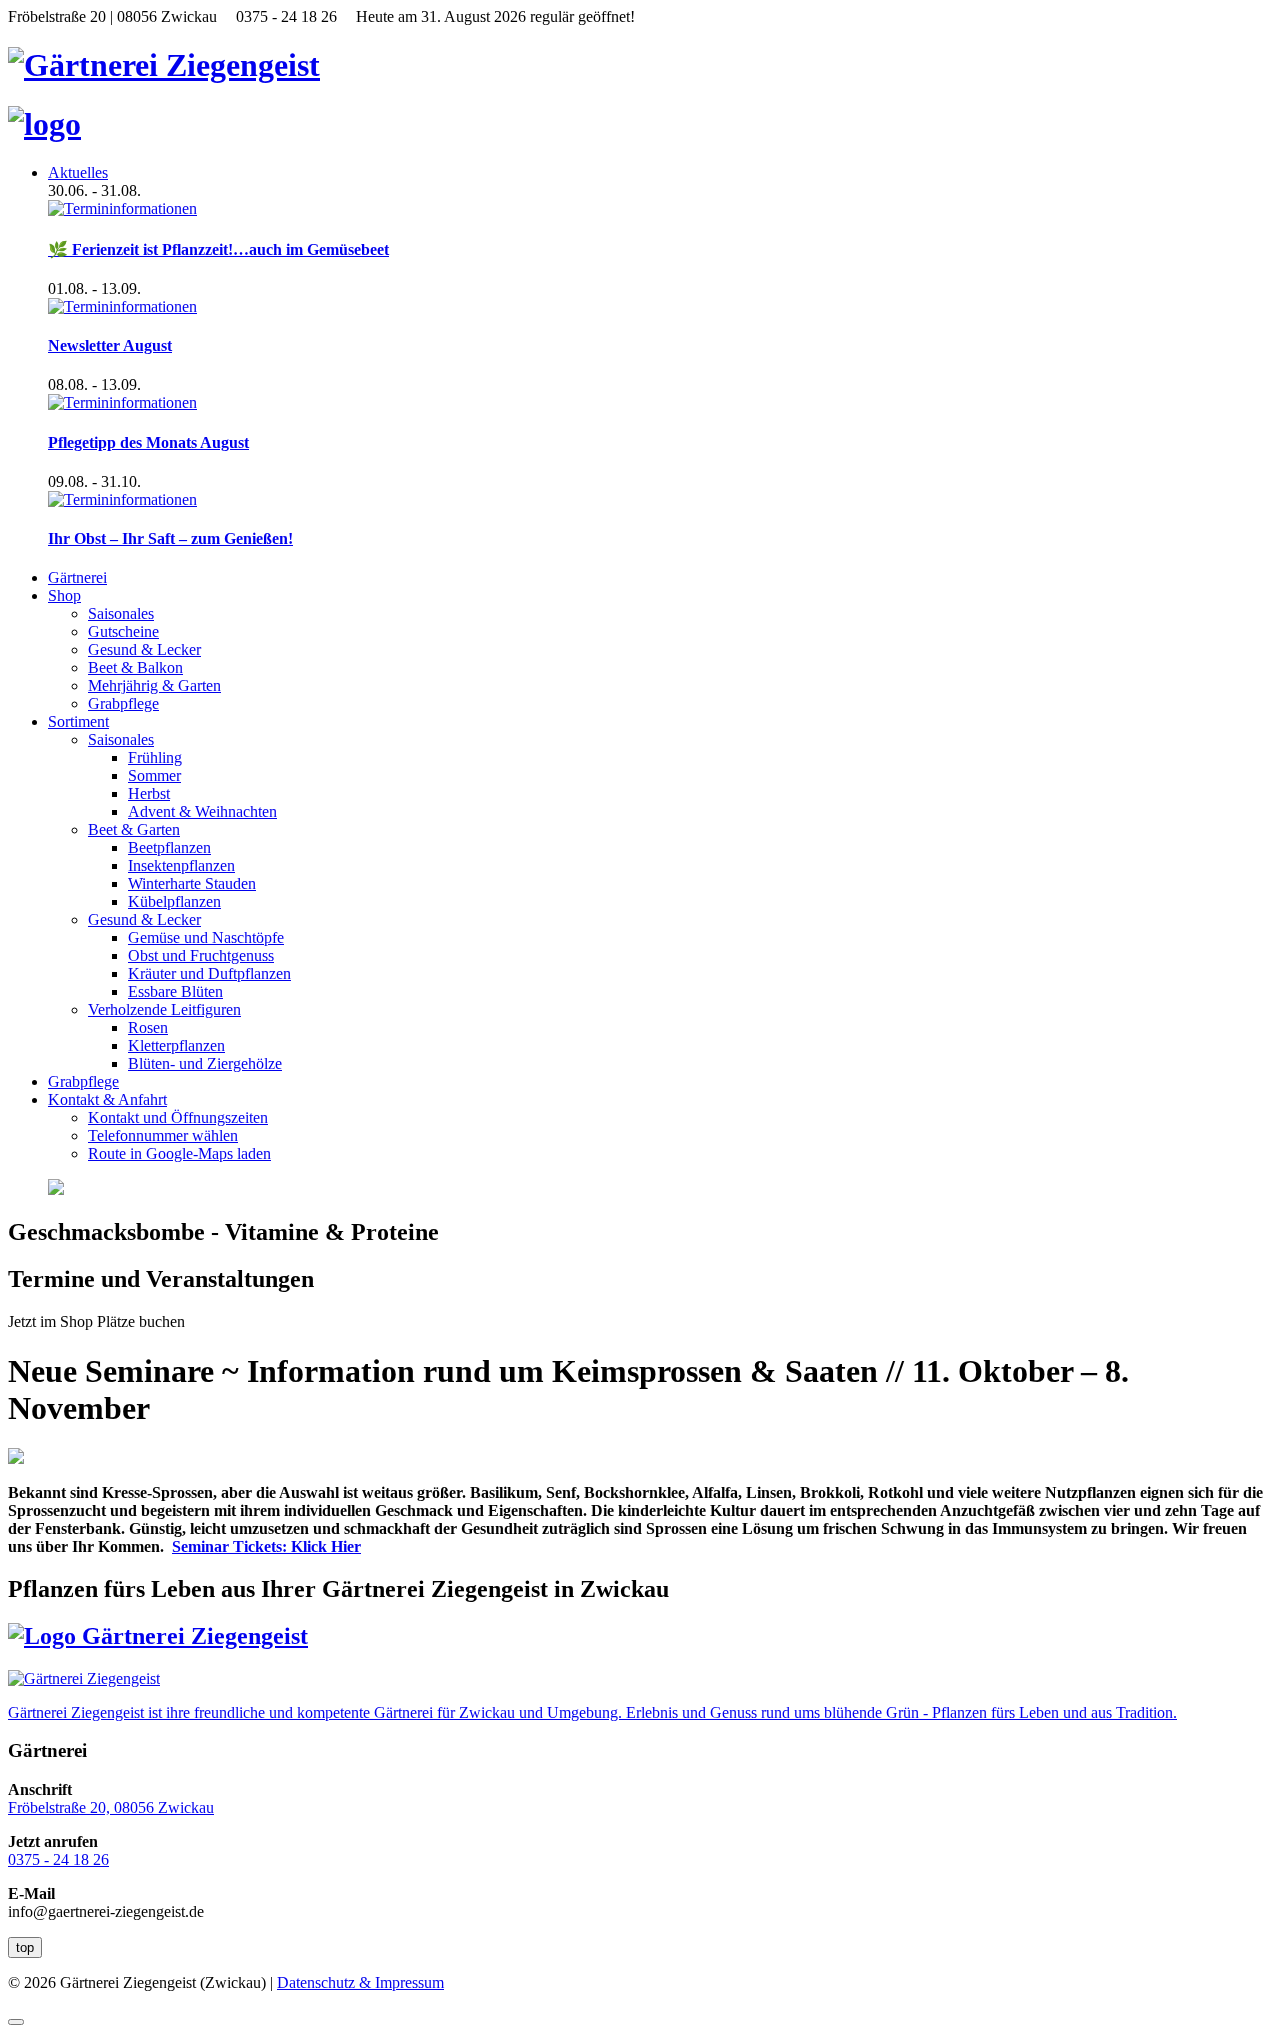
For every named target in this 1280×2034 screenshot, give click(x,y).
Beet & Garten (134, 829)
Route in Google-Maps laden (179, 1153)
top (25, 1947)
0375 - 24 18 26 (58, 1859)
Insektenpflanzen (181, 865)
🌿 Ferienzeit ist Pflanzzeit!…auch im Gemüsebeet (218, 249)
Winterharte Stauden (192, 883)
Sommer (154, 775)
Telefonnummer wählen (163, 1135)
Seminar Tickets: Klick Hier (266, 1546)
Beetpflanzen (169, 847)
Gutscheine (123, 631)
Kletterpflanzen (176, 1045)
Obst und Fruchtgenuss (201, 955)
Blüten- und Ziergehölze (205, 1063)
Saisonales (121, 613)
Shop (64, 595)
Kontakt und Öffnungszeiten (178, 1117)
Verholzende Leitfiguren (164, 1009)
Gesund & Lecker (144, 649)
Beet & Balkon (135, 667)
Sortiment (78, 721)
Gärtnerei (77, 577)
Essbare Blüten (175, 991)
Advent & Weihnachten (202, 811)
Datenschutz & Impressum (360, 1982)
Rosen (148, 1027)
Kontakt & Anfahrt (107, 1099)
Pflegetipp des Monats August (148, 442)
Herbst (149, 793)
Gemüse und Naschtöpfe (206, 937)
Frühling (155, 757)
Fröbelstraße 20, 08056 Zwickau (111, 1807)
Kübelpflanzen (174, 901)
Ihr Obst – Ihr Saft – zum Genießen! (170, 538)
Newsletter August (110, 345)
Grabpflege (123, 703)
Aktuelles (78, 172)
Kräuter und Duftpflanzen (209, 973)
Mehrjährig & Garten (154, 685)
